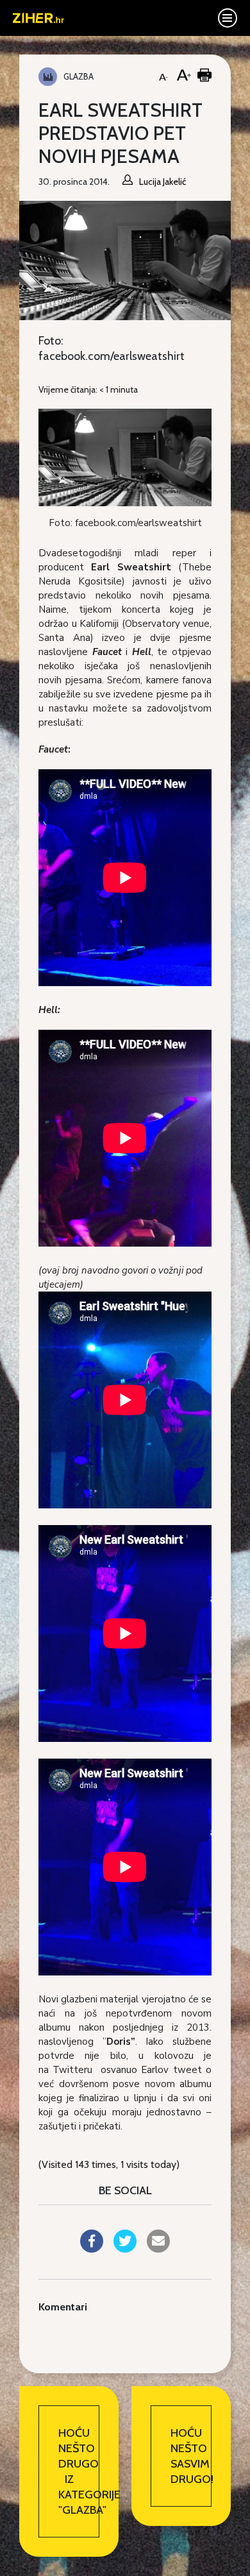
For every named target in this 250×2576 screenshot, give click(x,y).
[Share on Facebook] (92, 2249)
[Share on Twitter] (125, 2249)
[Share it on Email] (158, 2249)
